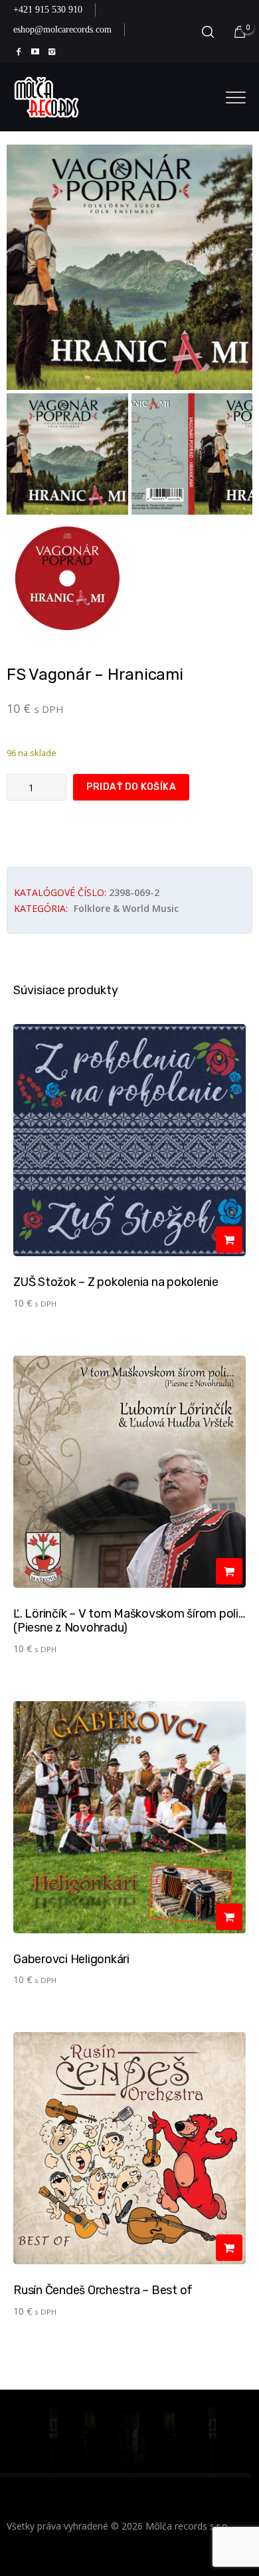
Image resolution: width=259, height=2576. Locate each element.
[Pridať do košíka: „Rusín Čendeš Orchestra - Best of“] (229, 2248)
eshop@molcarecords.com (62, 30)
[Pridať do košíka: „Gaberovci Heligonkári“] (229, 1917)
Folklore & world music (126, 908)
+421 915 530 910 (48, 10)
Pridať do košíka (131, 787)
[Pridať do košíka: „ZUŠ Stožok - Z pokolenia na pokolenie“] (229, 1240)
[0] (240, 32)
